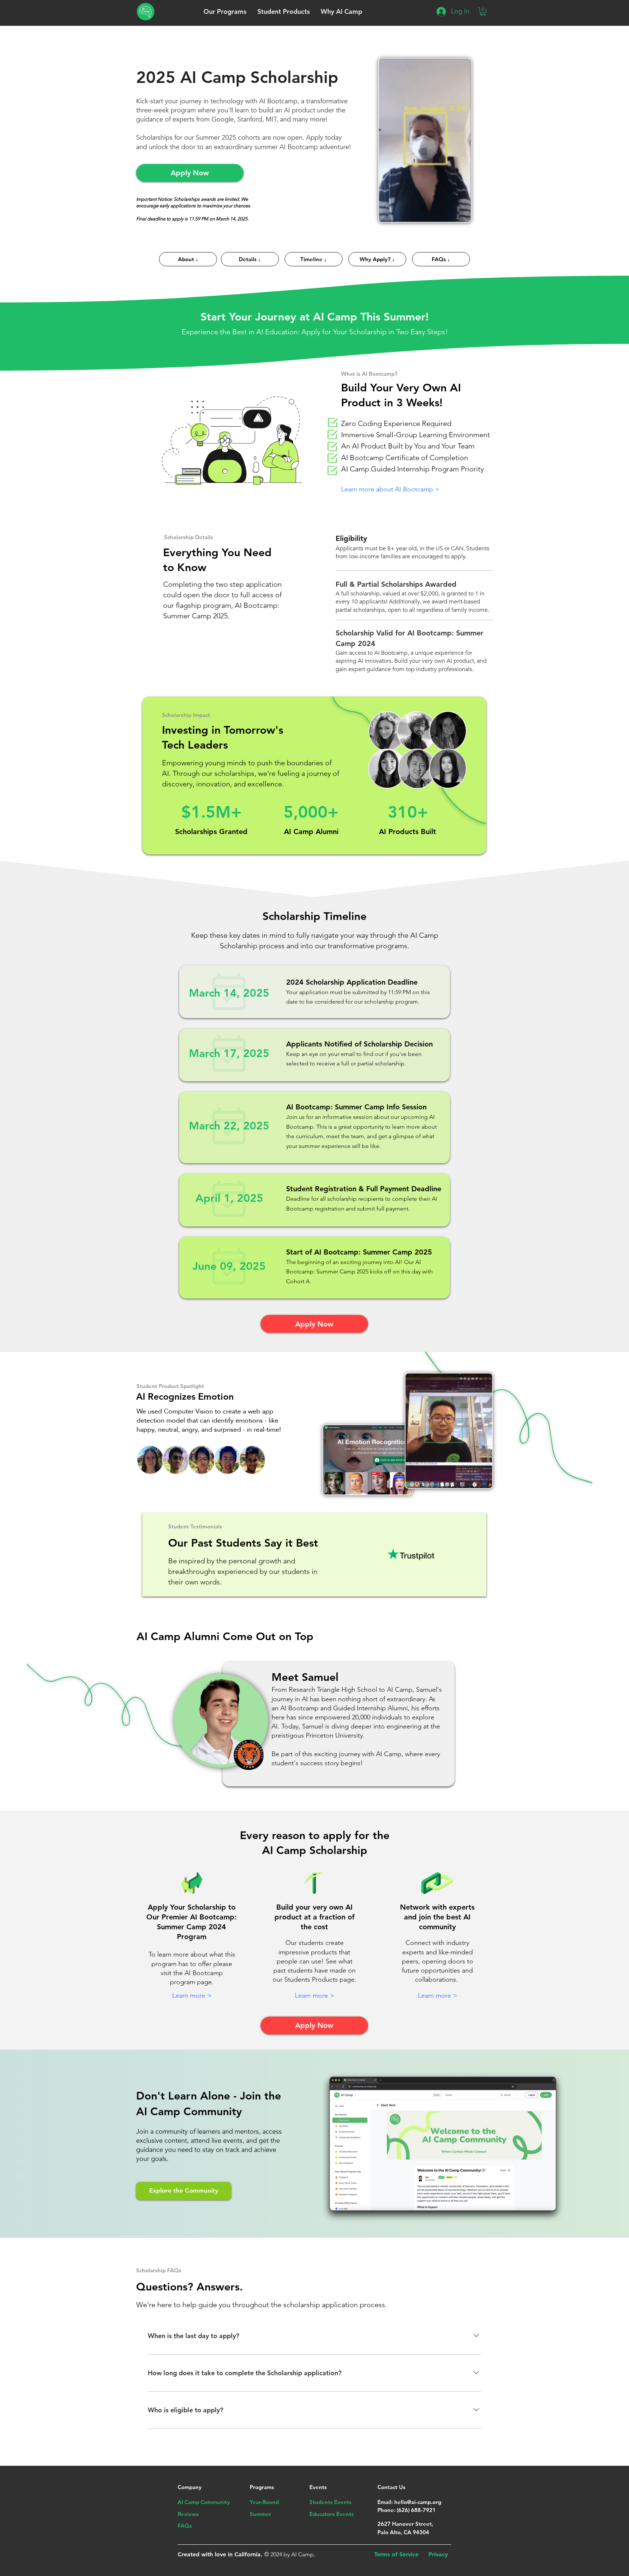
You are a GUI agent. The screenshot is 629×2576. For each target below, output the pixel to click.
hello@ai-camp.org (418, 2502)
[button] (225, 11)
